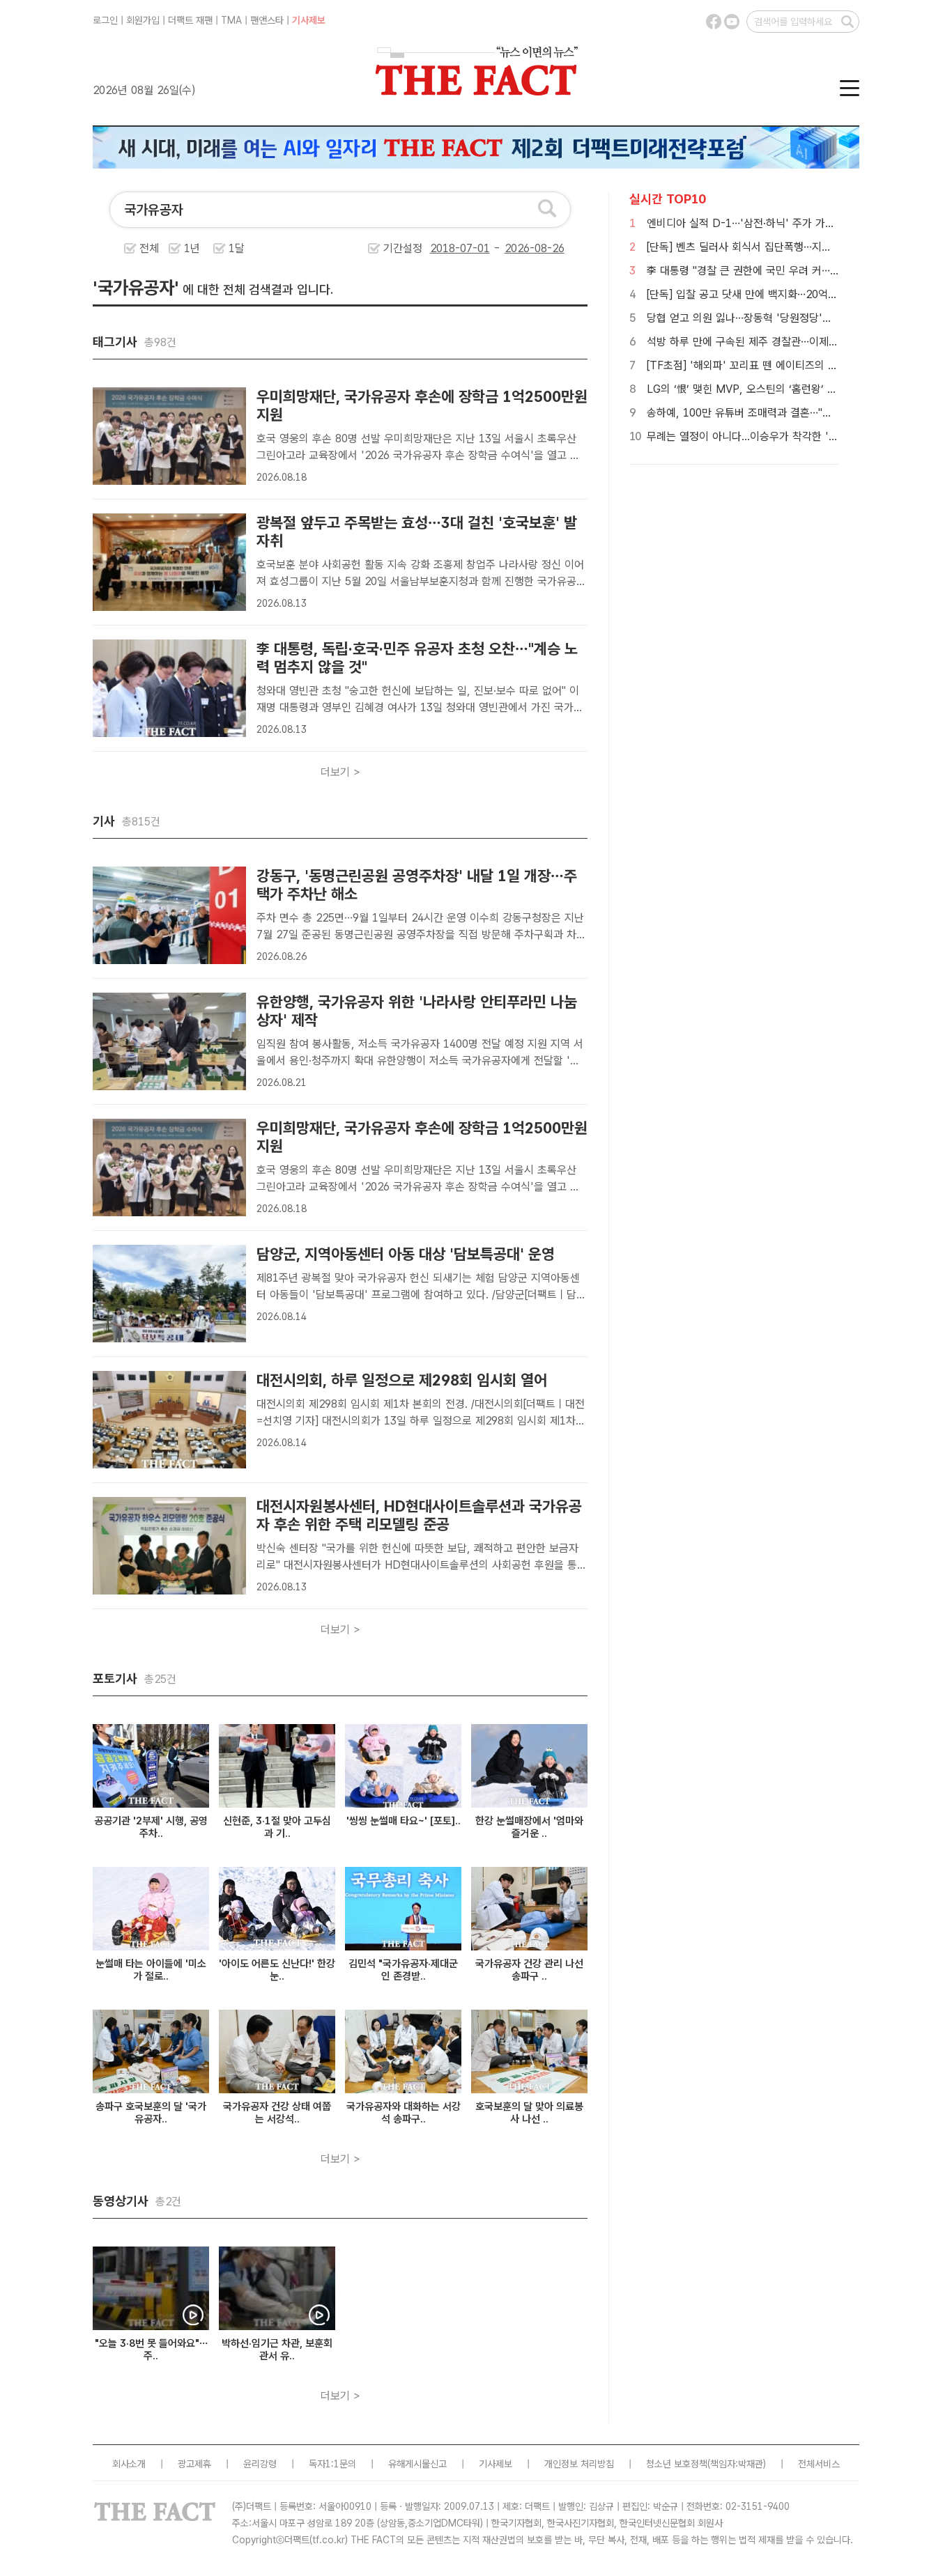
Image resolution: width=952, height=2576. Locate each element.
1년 (192, 248)
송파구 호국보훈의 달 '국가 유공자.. (151, 2113)
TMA (231, 20)
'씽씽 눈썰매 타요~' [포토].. (404, 1821)
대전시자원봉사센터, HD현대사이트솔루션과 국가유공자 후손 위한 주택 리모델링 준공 (419, 1515)
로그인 (105, 20)
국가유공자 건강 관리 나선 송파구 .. (529, 1970)
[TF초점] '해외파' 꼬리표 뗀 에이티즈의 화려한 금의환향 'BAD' (790, 365)
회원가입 (143, 20)
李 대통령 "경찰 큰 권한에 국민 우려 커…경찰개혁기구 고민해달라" (796, 271)
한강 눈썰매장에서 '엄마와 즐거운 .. (529, 1827)
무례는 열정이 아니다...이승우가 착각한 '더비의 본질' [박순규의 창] (797, 436)
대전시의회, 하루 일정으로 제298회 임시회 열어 (402, 1380)
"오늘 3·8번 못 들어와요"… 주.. (151, 2350)
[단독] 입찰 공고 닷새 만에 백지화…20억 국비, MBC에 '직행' (785, 294)
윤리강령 (260, 2464)
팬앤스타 (267, 20)
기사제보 (309, 20)
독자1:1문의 (332, 2464)
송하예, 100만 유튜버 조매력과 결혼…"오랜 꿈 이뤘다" (769, 413)
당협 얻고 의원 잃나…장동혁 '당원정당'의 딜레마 (756, 318)
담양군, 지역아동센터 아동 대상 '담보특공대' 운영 (406, 1254)
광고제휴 (194, 2464)
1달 (237, 248)
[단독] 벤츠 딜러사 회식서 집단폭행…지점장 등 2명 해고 (772, 247)
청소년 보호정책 (677, 2464)
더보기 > (340, 772)
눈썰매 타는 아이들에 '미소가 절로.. (151, 1970)
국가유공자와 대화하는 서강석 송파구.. (404, 2113)
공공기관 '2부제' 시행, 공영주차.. (151, 1827)
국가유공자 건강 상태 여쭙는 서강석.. (277, 2113)
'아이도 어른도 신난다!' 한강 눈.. (277, 1970)
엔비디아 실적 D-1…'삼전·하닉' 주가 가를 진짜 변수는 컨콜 (780, 223)
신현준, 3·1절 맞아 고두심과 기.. (277, 1827)
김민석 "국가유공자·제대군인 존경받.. (403, 1970)
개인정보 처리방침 (579, 2464)
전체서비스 (819, 2464)
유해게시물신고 (417, 2464)
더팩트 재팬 (190, 20)
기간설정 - (444, 248)
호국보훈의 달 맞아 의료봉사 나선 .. (529, 2113)
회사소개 (129, 2464)
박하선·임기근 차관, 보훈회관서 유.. (277, 2350)
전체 (149, 248)
